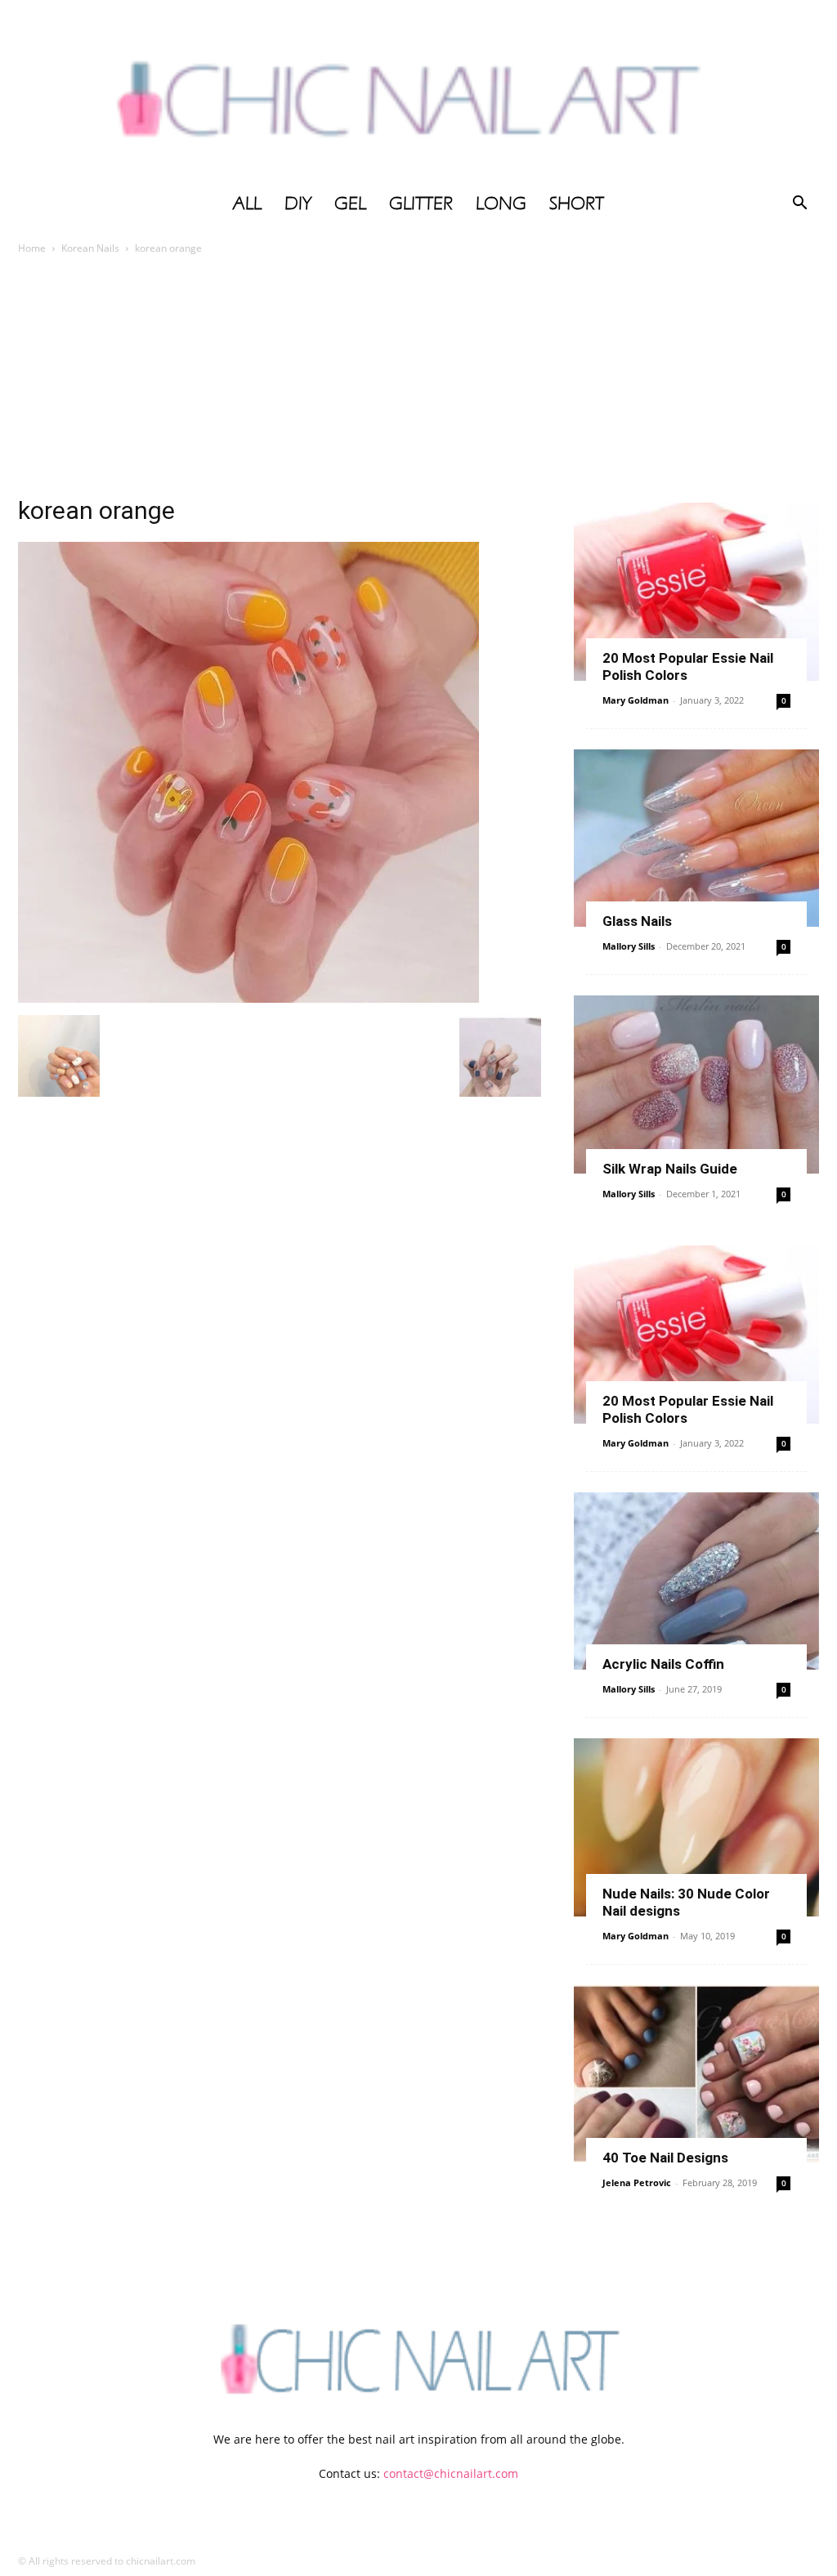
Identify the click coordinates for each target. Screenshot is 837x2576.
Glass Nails (637, 921)
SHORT (577, 203)
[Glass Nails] (696, 839)
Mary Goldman (636, 700)
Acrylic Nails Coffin (663, 1664)
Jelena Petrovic (637, 2182)
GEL (350, 203)
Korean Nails (90, 248)
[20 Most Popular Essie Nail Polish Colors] (696, 592)
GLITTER (421, 203)
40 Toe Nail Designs (665, 2158)
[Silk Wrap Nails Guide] (696, 1085)
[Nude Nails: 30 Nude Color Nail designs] (696, 1827)
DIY (298, 203)
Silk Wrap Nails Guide (670, 1169)
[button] (799, 205)
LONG (501, 203)
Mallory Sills (629, 946)
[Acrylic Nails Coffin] (696, 1581)
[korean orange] (248, 998)
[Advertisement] (418, 380)
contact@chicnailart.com (451, 2473)
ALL (247, 203)
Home (32, 248)
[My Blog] (418, 92)
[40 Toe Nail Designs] (696, 2074)
